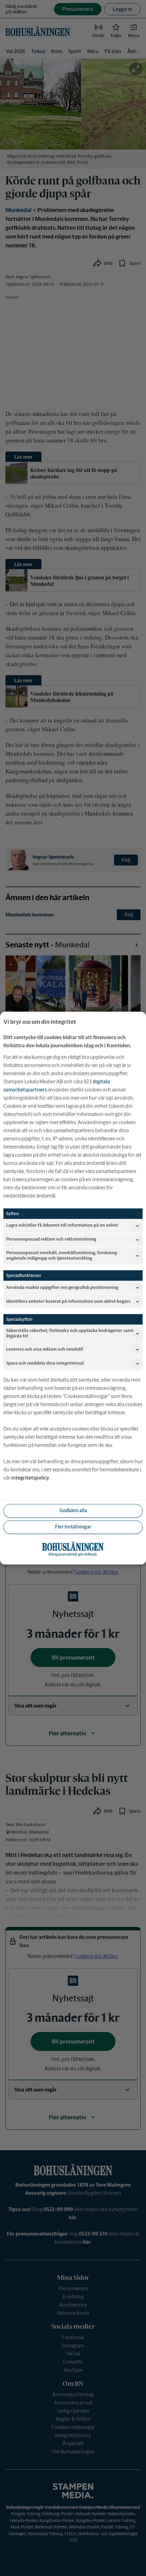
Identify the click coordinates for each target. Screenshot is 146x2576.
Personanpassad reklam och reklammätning (51, 1239)
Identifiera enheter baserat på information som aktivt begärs (68, 1301)
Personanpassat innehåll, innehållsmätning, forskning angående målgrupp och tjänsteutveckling (61, 1255)
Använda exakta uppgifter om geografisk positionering (62, 1287)
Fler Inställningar (73, 1527)
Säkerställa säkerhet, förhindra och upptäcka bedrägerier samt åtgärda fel (70, 1333)
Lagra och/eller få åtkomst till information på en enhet (62, 1225)
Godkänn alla (73, 1511)
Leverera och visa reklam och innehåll (45, 1349)
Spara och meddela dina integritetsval (45, 1363)
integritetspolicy (30, 1478)
